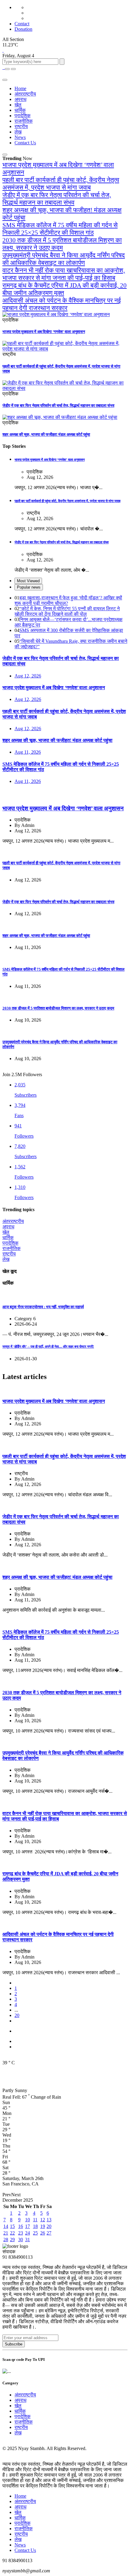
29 (12, 2240)
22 (12, 2233)
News (20, 137)
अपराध (20, 99)
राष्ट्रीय (21, 126)
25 (35, 2233)
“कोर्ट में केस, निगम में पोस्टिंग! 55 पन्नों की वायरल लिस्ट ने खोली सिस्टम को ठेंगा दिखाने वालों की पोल (67, 611)
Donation (23, 29)
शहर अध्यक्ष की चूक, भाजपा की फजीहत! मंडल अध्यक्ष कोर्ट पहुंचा (46, 434)
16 (21, 2226)
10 (28, 2220)
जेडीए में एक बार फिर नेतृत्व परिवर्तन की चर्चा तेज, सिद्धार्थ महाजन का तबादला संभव (57, 199)
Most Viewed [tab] (28, 581)
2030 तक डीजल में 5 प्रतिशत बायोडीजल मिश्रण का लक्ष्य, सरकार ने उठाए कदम (62, 244)
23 (21, 2233)
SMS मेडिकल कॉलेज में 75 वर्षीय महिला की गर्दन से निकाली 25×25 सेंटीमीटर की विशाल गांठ (60, 229)
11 (35, 2220)
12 (43, 2220)
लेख (18, 132)
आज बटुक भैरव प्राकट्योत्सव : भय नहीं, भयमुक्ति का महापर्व (43, 1307)
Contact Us (25, 143)
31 (28, 2240)
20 (17, 2015)
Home (20, 88)
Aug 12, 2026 (28, 676)
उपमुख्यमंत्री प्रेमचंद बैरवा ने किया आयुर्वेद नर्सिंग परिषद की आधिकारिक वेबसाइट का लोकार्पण (64, 259)
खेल (18, 105)
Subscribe (14, 2344)
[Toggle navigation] (13, 69)
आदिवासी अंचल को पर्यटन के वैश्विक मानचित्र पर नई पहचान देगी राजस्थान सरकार (62, 304)
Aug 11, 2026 (28, 752)
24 (28, 2233)
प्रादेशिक (23, 116)
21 (6, 2233)
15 (12, 2226)
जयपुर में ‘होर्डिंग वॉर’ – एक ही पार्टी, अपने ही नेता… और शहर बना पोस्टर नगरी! (48, 1346)
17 (28, 2226)
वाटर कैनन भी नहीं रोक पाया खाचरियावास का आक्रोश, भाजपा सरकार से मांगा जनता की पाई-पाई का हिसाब (64, 274)
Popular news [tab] (29, 587)
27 (49, 2233)
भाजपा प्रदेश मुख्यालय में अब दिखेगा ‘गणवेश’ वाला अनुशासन (44, 332)
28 (6, 2240)
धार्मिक (20, 110)
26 (43, 2233)
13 (49, 2220)
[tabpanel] (65, 622)
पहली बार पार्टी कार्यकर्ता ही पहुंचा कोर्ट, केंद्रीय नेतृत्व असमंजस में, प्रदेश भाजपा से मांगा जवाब (61, 184)
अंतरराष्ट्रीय (25, 94)
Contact (22, 24)
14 (6, 2226)
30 (21, 2240)
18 (35, 2226)
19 (43, 2226)
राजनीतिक (24, 121)
